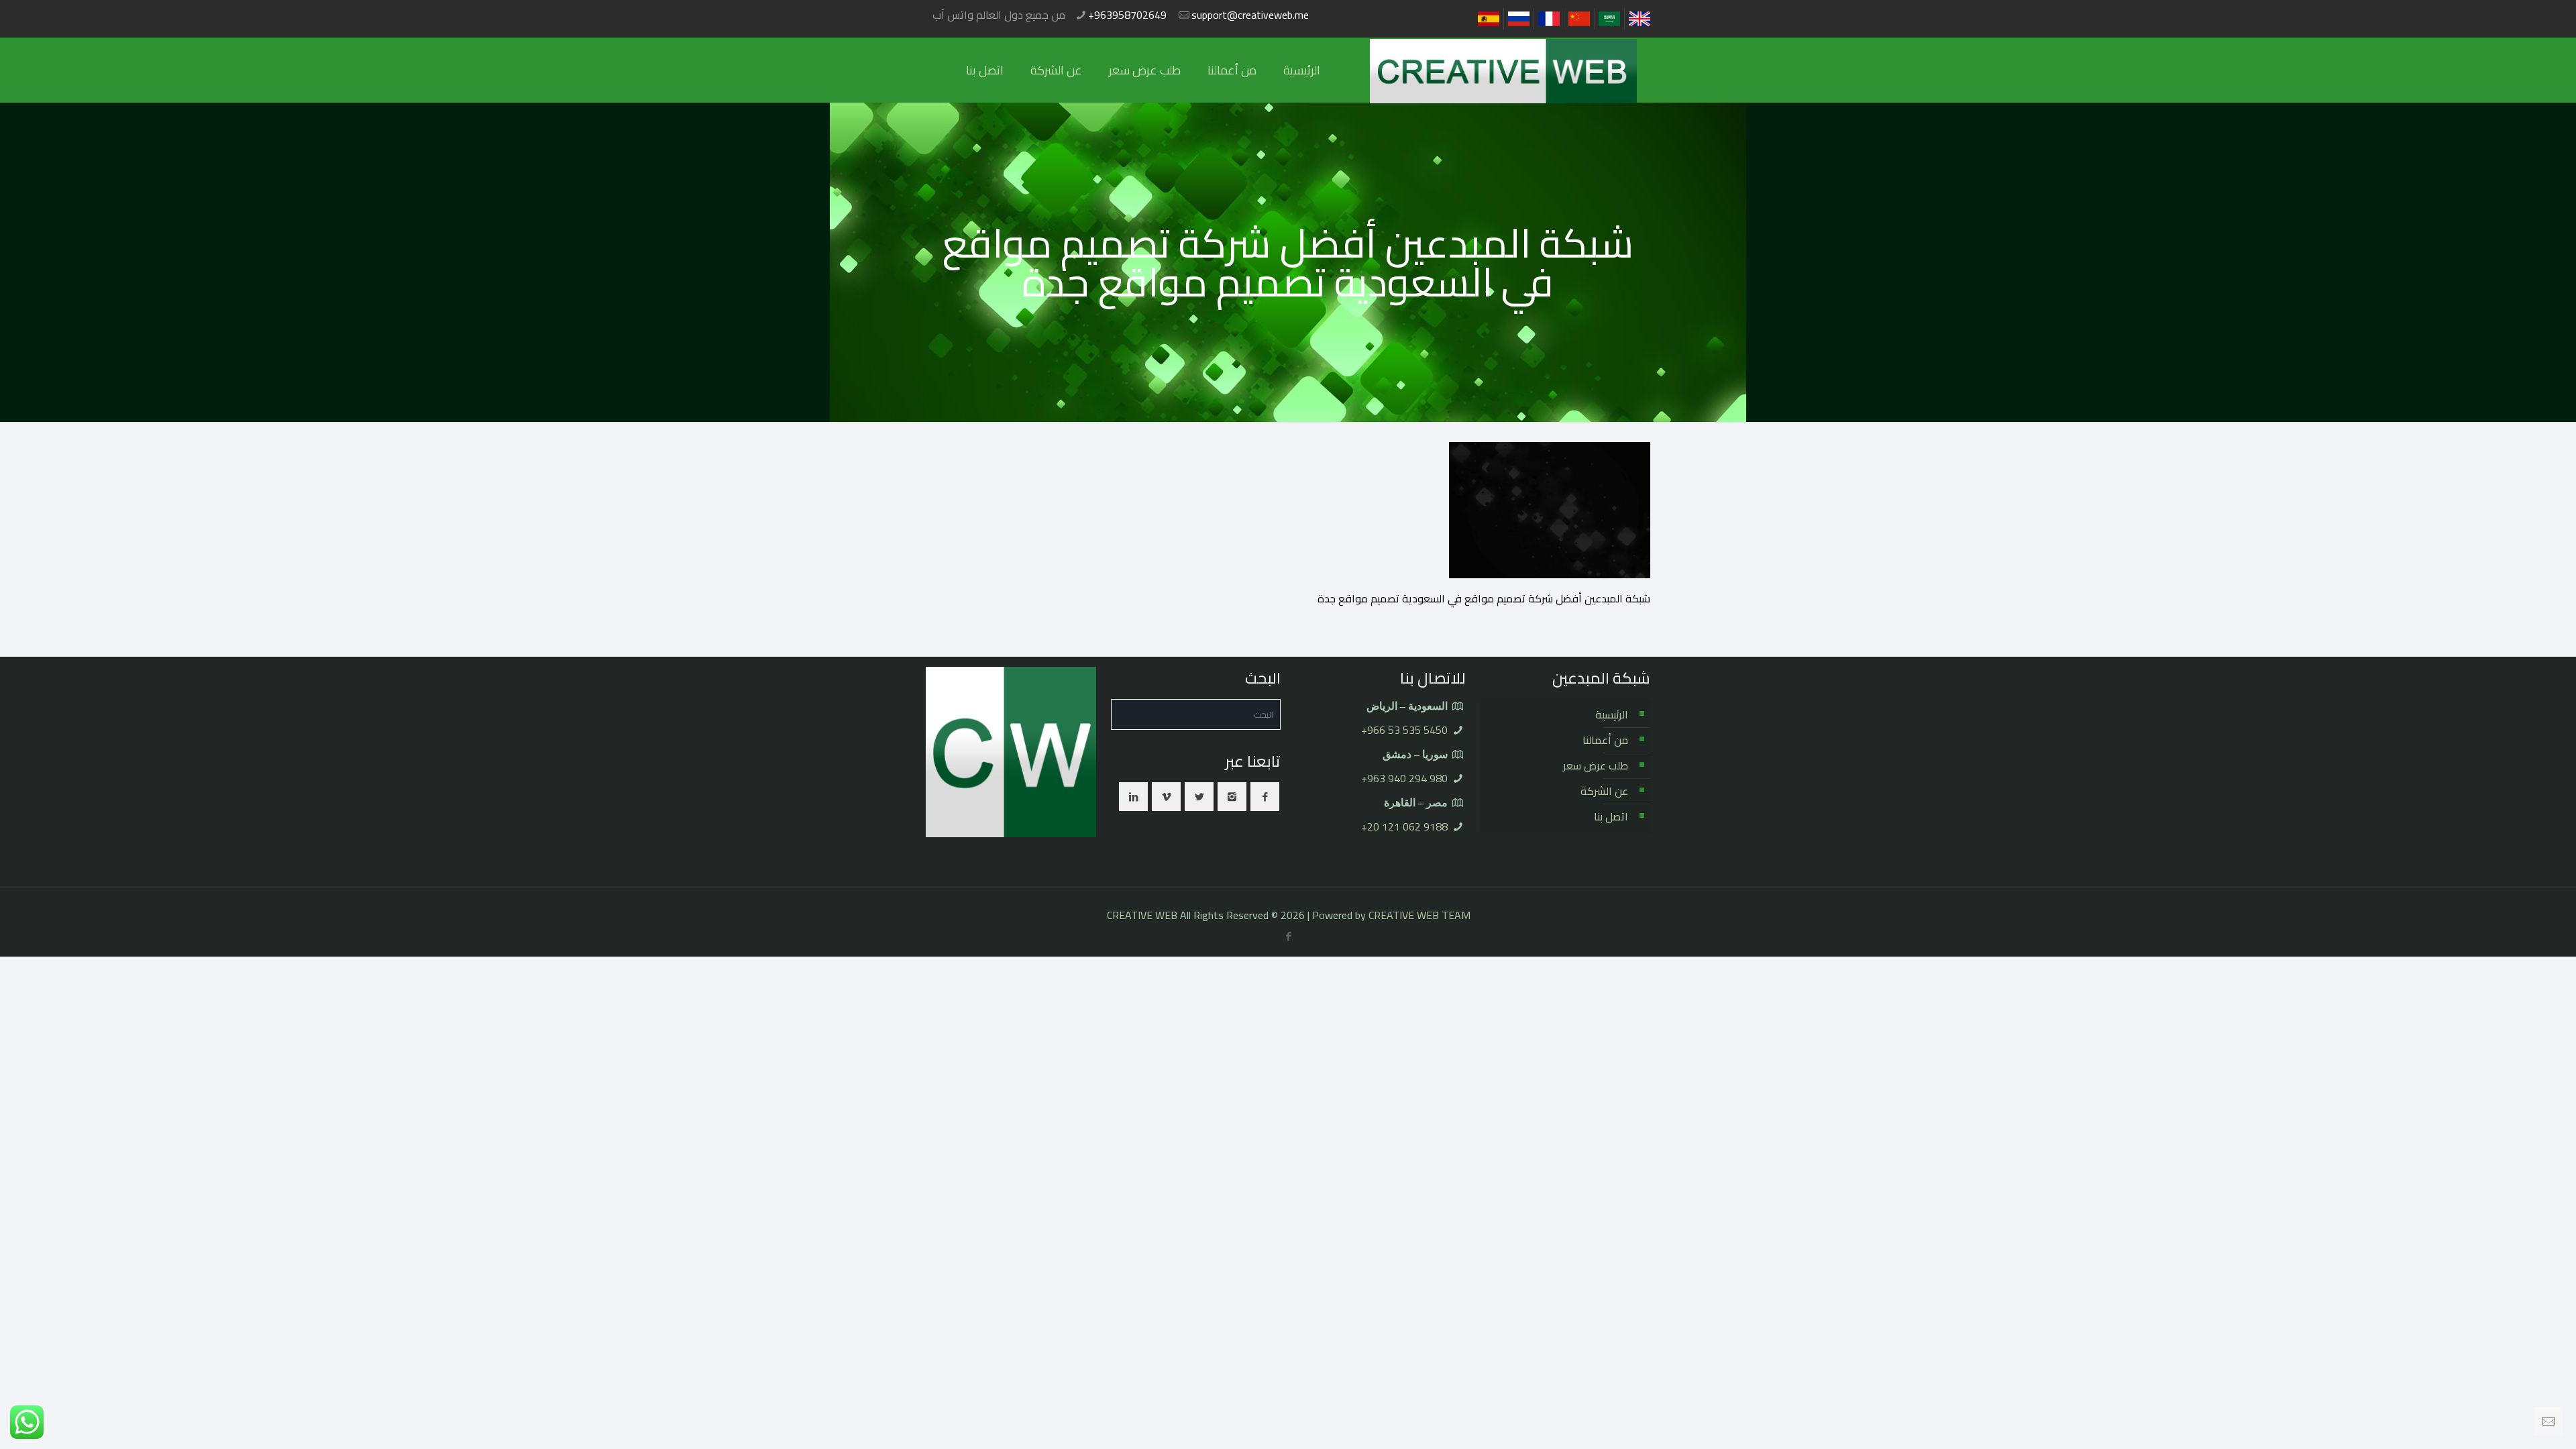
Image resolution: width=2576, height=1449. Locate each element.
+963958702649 (1127, 15)
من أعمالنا (1605, 740)
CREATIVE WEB (1142, 915)
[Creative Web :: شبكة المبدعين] (1503, 70)
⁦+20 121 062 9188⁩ (1404, 826)
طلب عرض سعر (1596, 765)
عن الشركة (1604, 791)
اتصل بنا (1611, 816)
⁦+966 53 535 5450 (1404, 730)
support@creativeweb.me (1250, 15)
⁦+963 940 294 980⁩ (1404, 778)
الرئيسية (1612, 714)
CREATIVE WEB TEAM (1419, 915)
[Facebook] (1289, 936)
